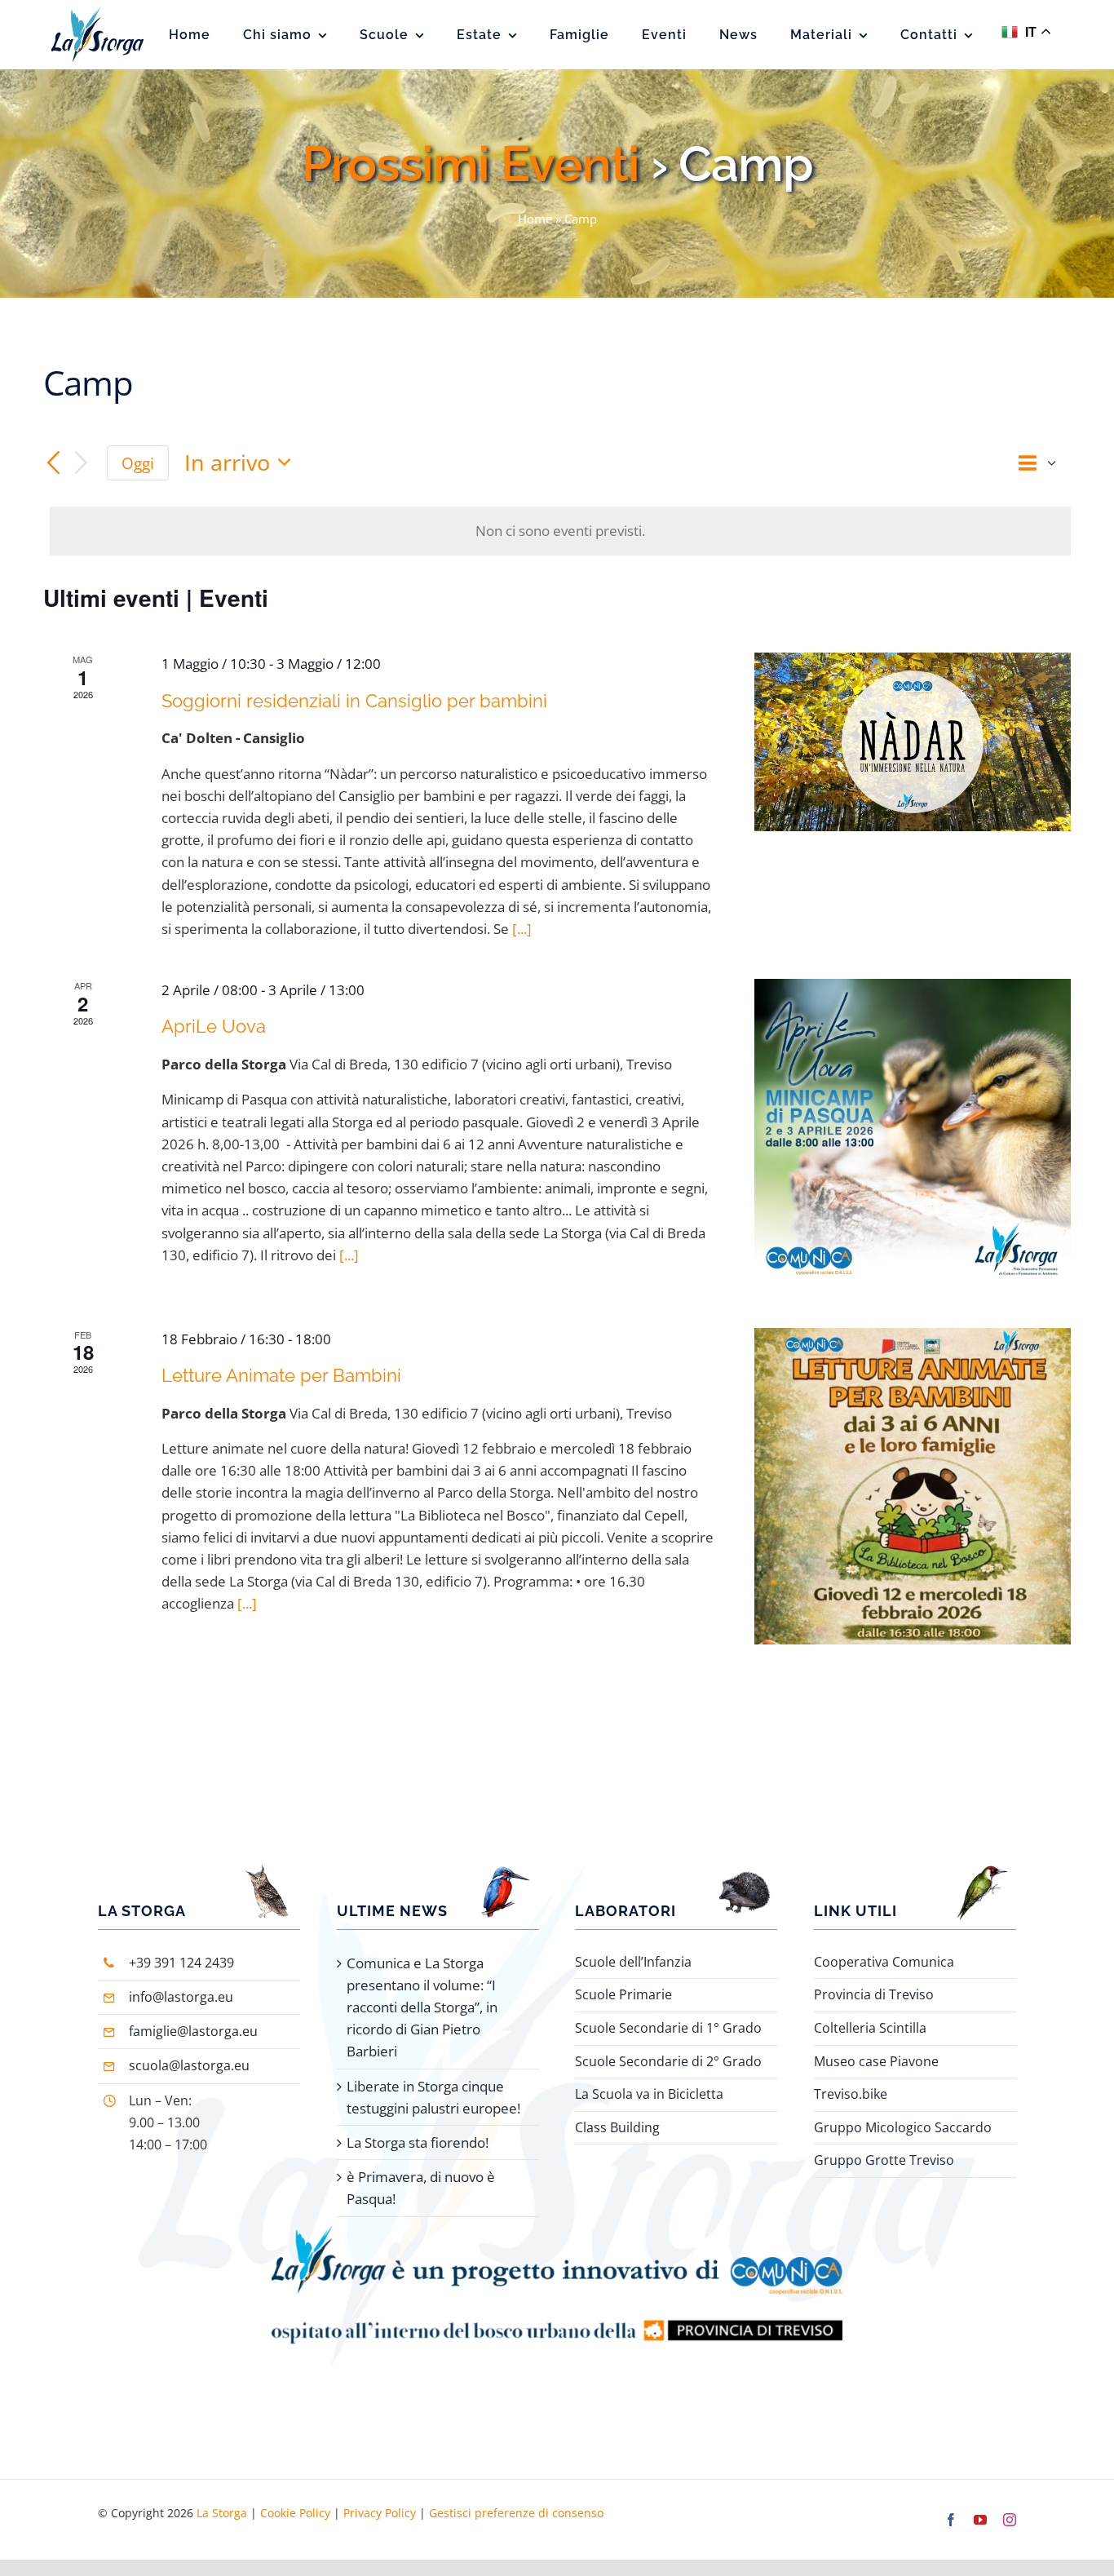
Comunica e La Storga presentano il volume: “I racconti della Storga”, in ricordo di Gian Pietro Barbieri (422, 2007)
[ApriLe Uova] (913, 1134)
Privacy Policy (380, 2513)
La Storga (222, 2513)
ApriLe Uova (214, 1026)
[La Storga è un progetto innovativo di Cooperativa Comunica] (557, 2232)
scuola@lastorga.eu (189, 2065)
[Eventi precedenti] (53, 463)
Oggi (138, 463)
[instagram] (1010, 2520)
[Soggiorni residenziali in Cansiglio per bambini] (913, 741)
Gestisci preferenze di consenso (516, 2513)
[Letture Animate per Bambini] (913, 1486)
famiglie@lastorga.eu (193, 2031)
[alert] (560, 531)
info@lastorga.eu (181, 1997)
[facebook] (951, 2520)
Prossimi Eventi (471, 164)
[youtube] (980, 2520)
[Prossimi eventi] (82, 463)
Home (535, 219)
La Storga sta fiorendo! (418, 2142)
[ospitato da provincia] (557, 2302)
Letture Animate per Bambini (281, 1375)
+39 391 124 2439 (181, 1963)
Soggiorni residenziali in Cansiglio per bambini (354, 701)
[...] (522, 929)
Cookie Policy (295, 2513)
